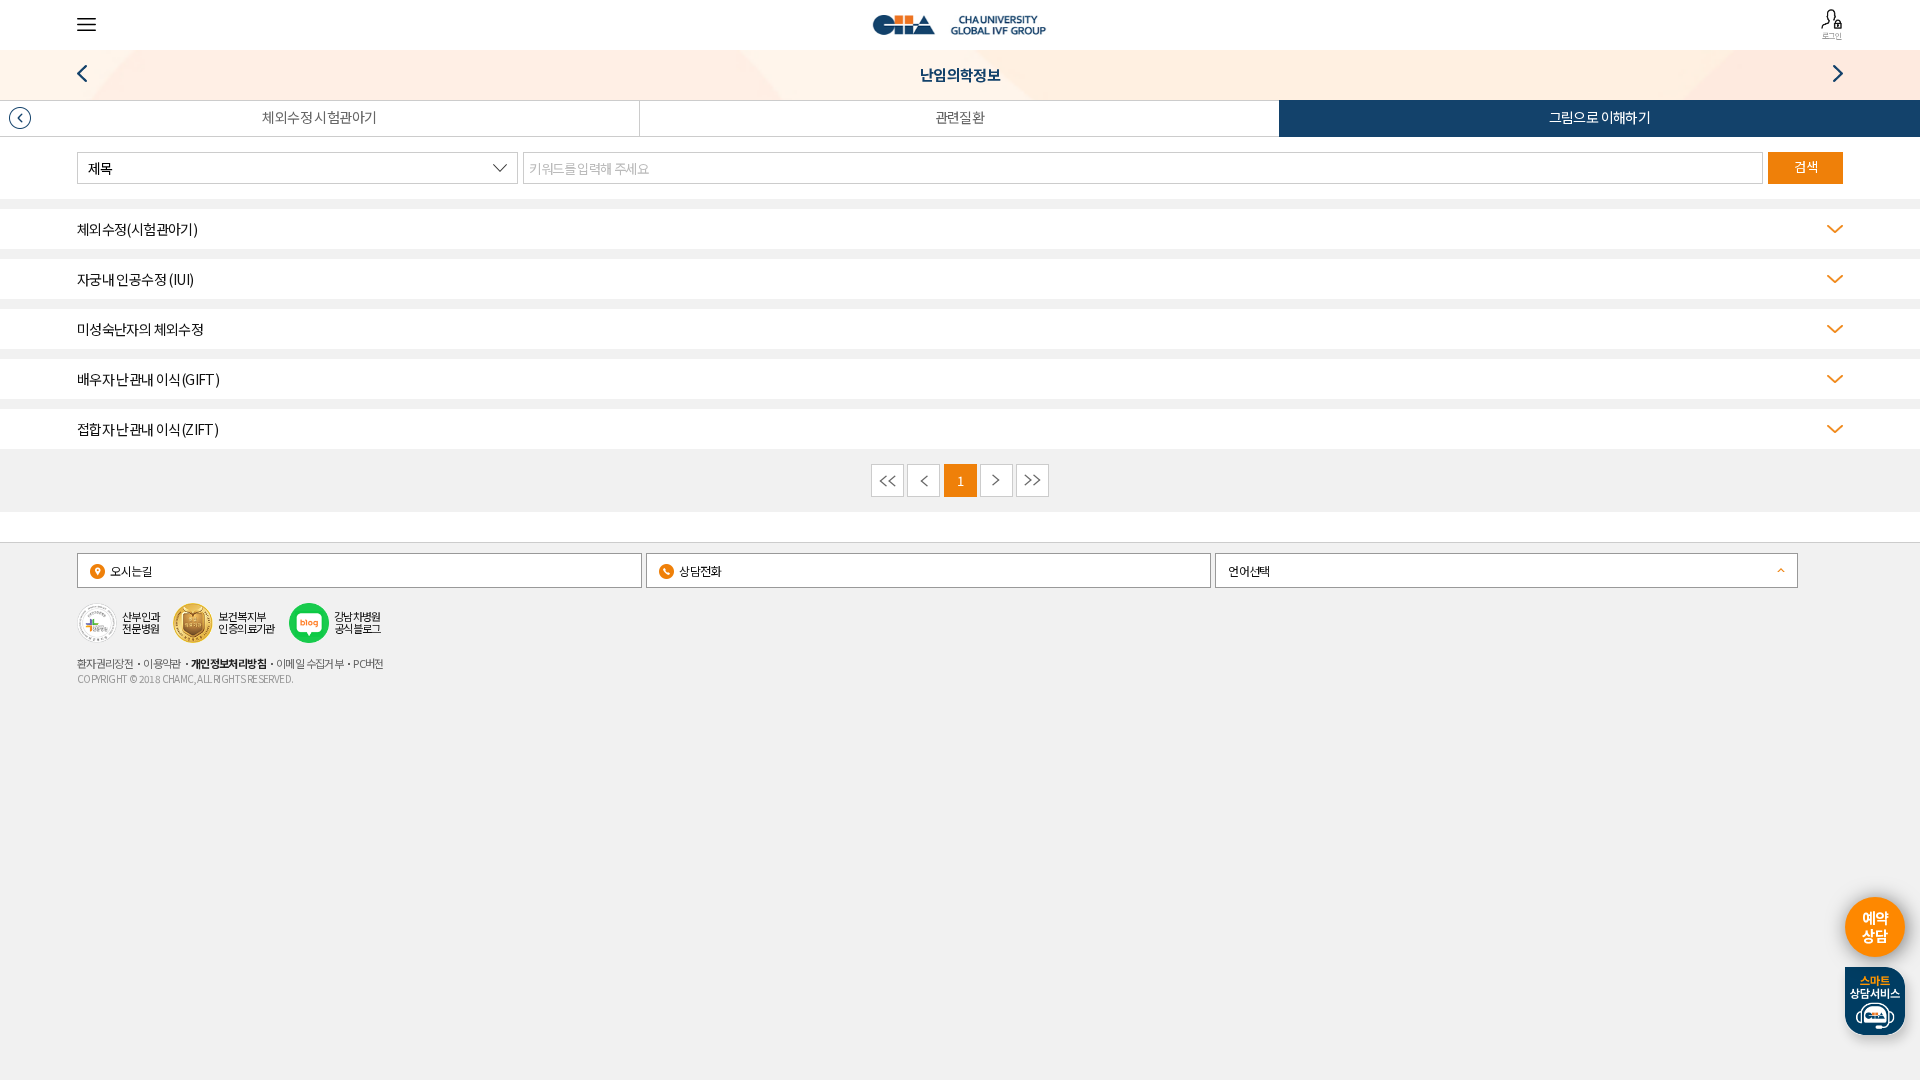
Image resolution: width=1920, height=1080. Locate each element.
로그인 (1831, 35)
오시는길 (130, 570)
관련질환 (960, 117)
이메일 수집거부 (309, 663)
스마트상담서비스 (1875, 1001)
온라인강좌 (89, 77)
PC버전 (368, 663)
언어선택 (1249, 570)
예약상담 (1875, 926)
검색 (1805, 166)
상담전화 (699, 570)
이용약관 (162, 663)
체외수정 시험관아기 (319, 117)
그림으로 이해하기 (1600, 117)
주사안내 (1830, 77)
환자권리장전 (105, 663)
